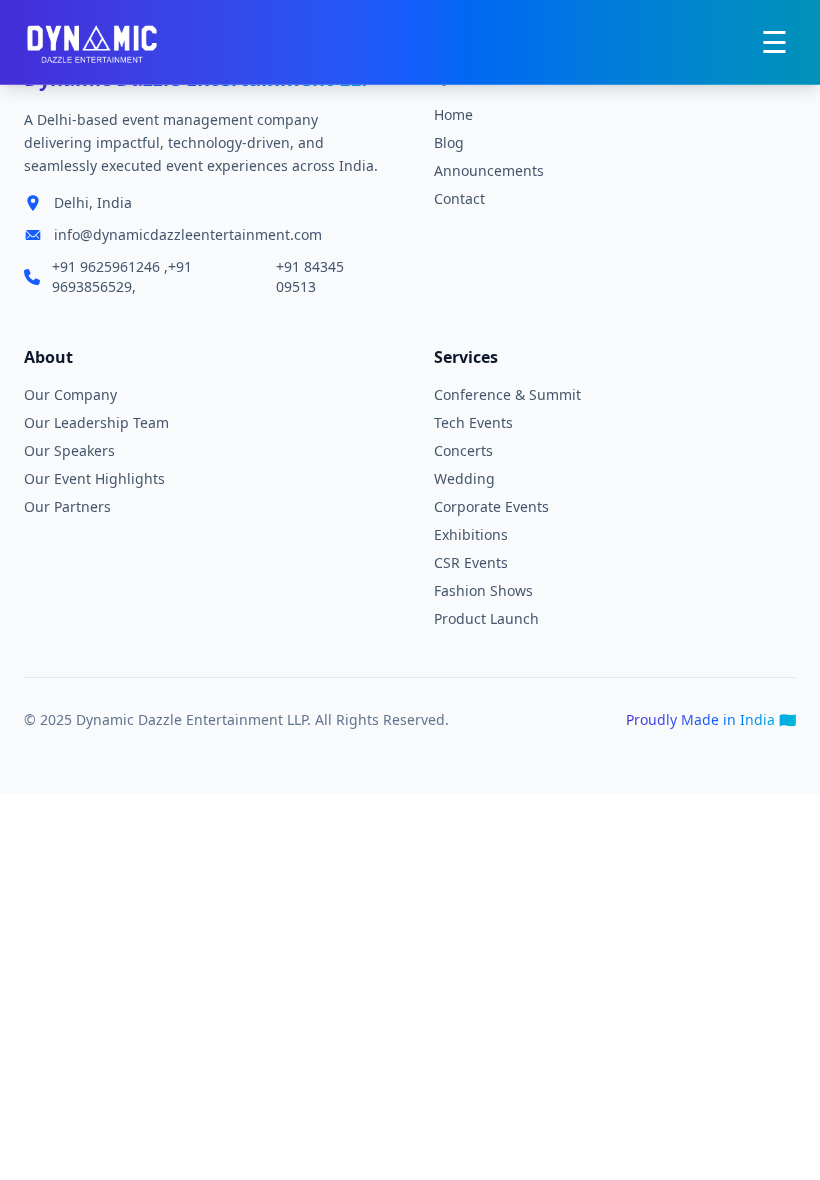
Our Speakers (69, 450)
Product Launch (486, 618)
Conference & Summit (507, 394)
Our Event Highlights (94, 478)
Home (453, 114)
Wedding (464, 478)
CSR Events (471, 562)
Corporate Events (491, 506)
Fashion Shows (483, 590)
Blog (449, 142)
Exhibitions (471, 534)
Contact (459, 198)
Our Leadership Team (96, 422)
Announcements (489, 170)
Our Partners (67, 506)
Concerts (463, 450)
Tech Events (473, 422)
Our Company (70, 394)
